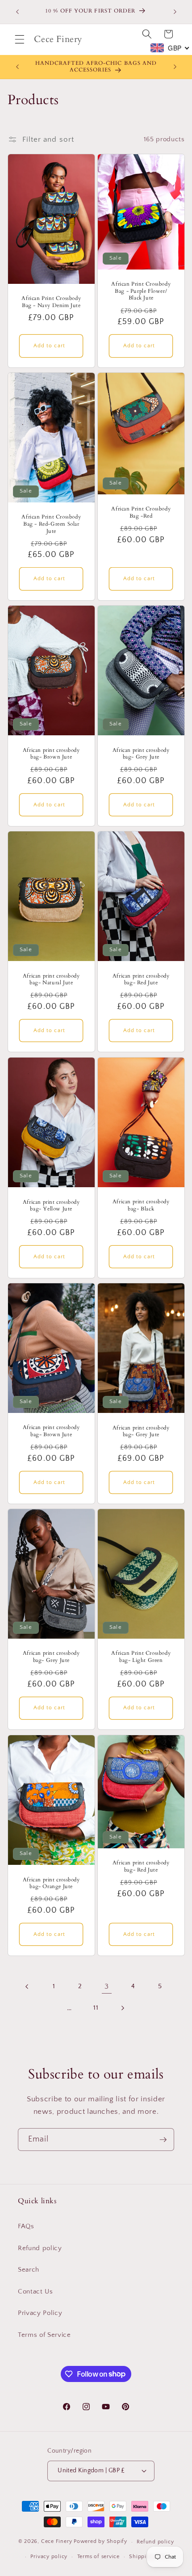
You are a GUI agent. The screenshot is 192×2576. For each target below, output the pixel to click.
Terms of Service (44, 2335)
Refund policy (40, 2248)
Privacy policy (49, 2557)
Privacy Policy (40, 2313)
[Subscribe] (163, 2140)
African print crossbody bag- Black (141, 1205)
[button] (20, 39)
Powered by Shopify (100, 2542)
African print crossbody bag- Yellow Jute (51, 1205)
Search (29, 2270)
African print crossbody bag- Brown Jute (51, 753)
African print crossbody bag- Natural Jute (51, 980)
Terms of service (98, 2557)
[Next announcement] (175, 12)
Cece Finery (56, 2542)
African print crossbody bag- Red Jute (141, 980)
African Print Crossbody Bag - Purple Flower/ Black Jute (141, 291)
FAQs (26, 2226)
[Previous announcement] (17, 12)
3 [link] (107, 1986)
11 (96, 2008)
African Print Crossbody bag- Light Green (141, 1657)
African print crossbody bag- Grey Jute (141, 753)
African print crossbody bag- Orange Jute (51, 1883)
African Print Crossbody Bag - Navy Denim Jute (51, 302)
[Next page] (122, 2008)
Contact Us (35, 2291)
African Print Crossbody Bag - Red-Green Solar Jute (51, 524)
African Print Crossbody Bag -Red (141, 512)
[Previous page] (27, 1986)
